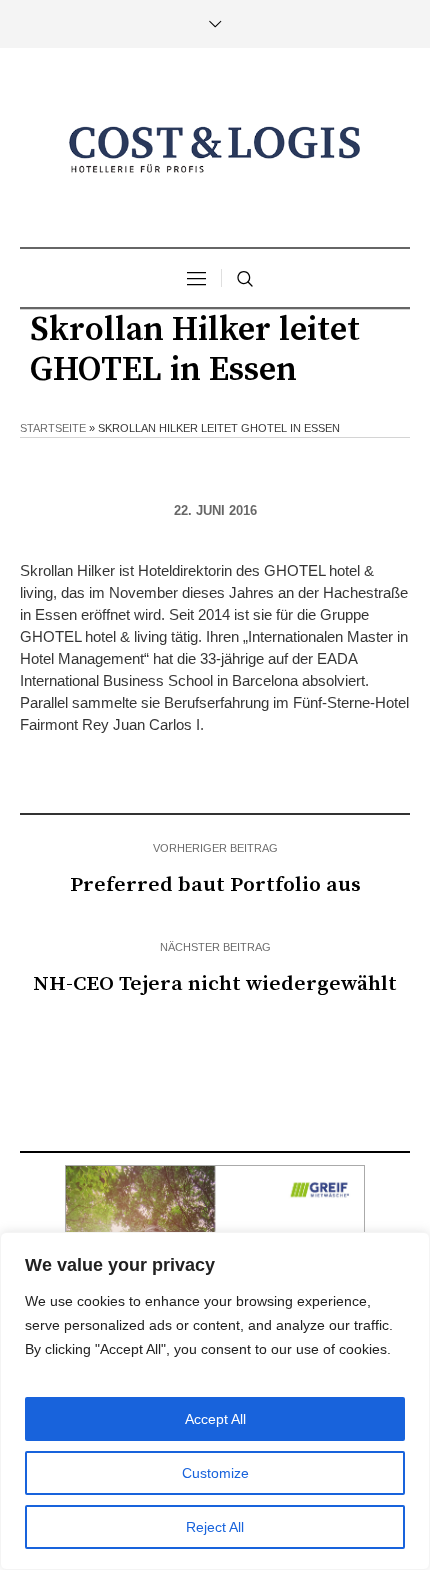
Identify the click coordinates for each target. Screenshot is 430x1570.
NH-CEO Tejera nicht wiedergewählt (215, 984)
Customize (215, 1473)
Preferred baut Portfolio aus (215, 885)
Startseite (53, 428)
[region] (215, 1401)
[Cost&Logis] (215, 150)
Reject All (215, 1527)
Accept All (215, 1419)
